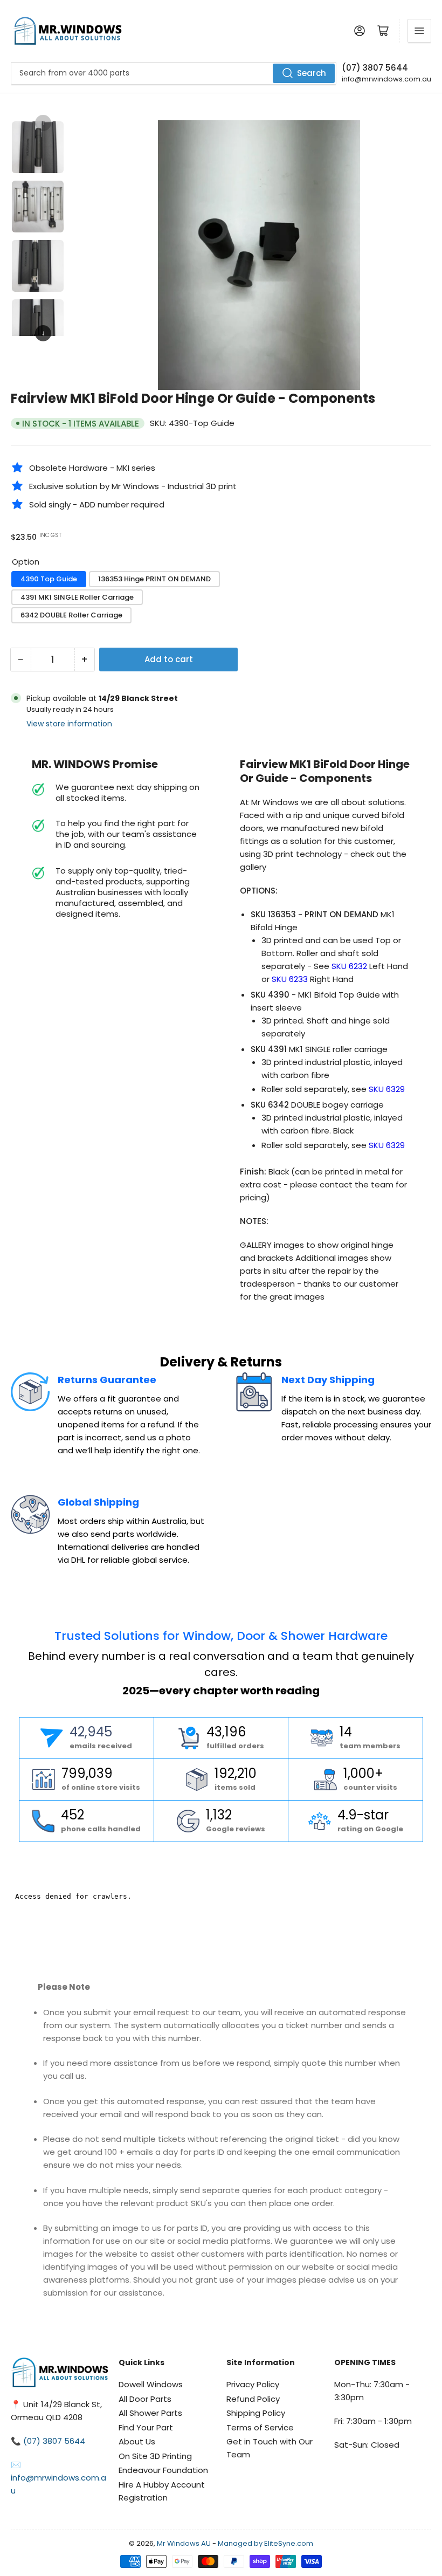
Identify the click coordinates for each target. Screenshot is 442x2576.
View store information (69, 724)
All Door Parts (145, 2399)
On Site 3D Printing (155, 2456)
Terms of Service (260, 2427)
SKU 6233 (290, 979)
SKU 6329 (387, 1089)
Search (312, 73)
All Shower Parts (150, 2413)
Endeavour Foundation (163, 2470)
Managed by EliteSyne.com (265, 2543)
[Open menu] (419, 31)
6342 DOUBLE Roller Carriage (71, 615)
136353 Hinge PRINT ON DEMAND (154, 579)
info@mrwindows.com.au (386, 79)
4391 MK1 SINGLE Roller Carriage (77, 597)
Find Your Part (146, 2427)
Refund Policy (253, 2399)
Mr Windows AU (184, 2543)
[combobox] (174, 73)
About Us (137, 2441)
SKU (350, 966)
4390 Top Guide (49, 579)
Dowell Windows (151, 2384)
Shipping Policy (256, 2413)
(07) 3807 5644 (375, 68)
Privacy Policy (253, 2384)
